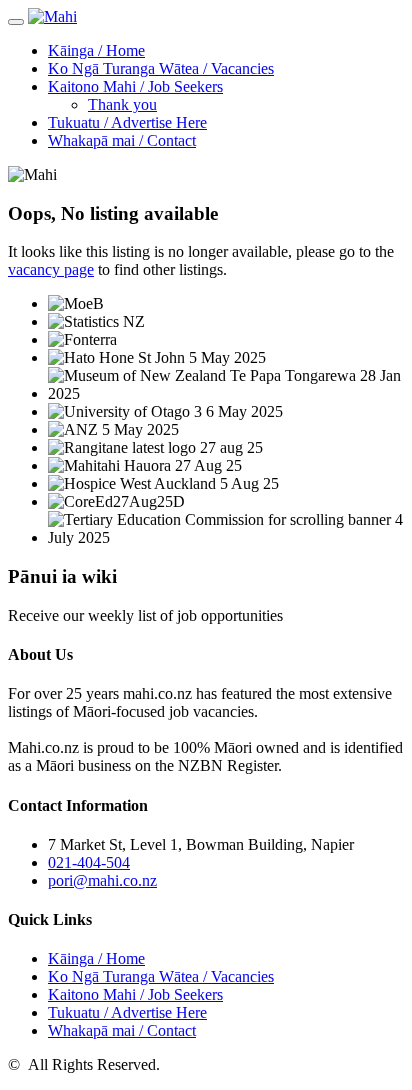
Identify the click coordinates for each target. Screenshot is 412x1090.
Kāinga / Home (96, 50)
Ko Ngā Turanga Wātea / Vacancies (161, 68)
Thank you (122, 104)
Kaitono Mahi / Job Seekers (135, 86)
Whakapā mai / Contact (122, 140)
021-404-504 (89, 862)
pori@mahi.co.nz (102, 880)
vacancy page (51, 269)
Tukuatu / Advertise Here (127, 122)
